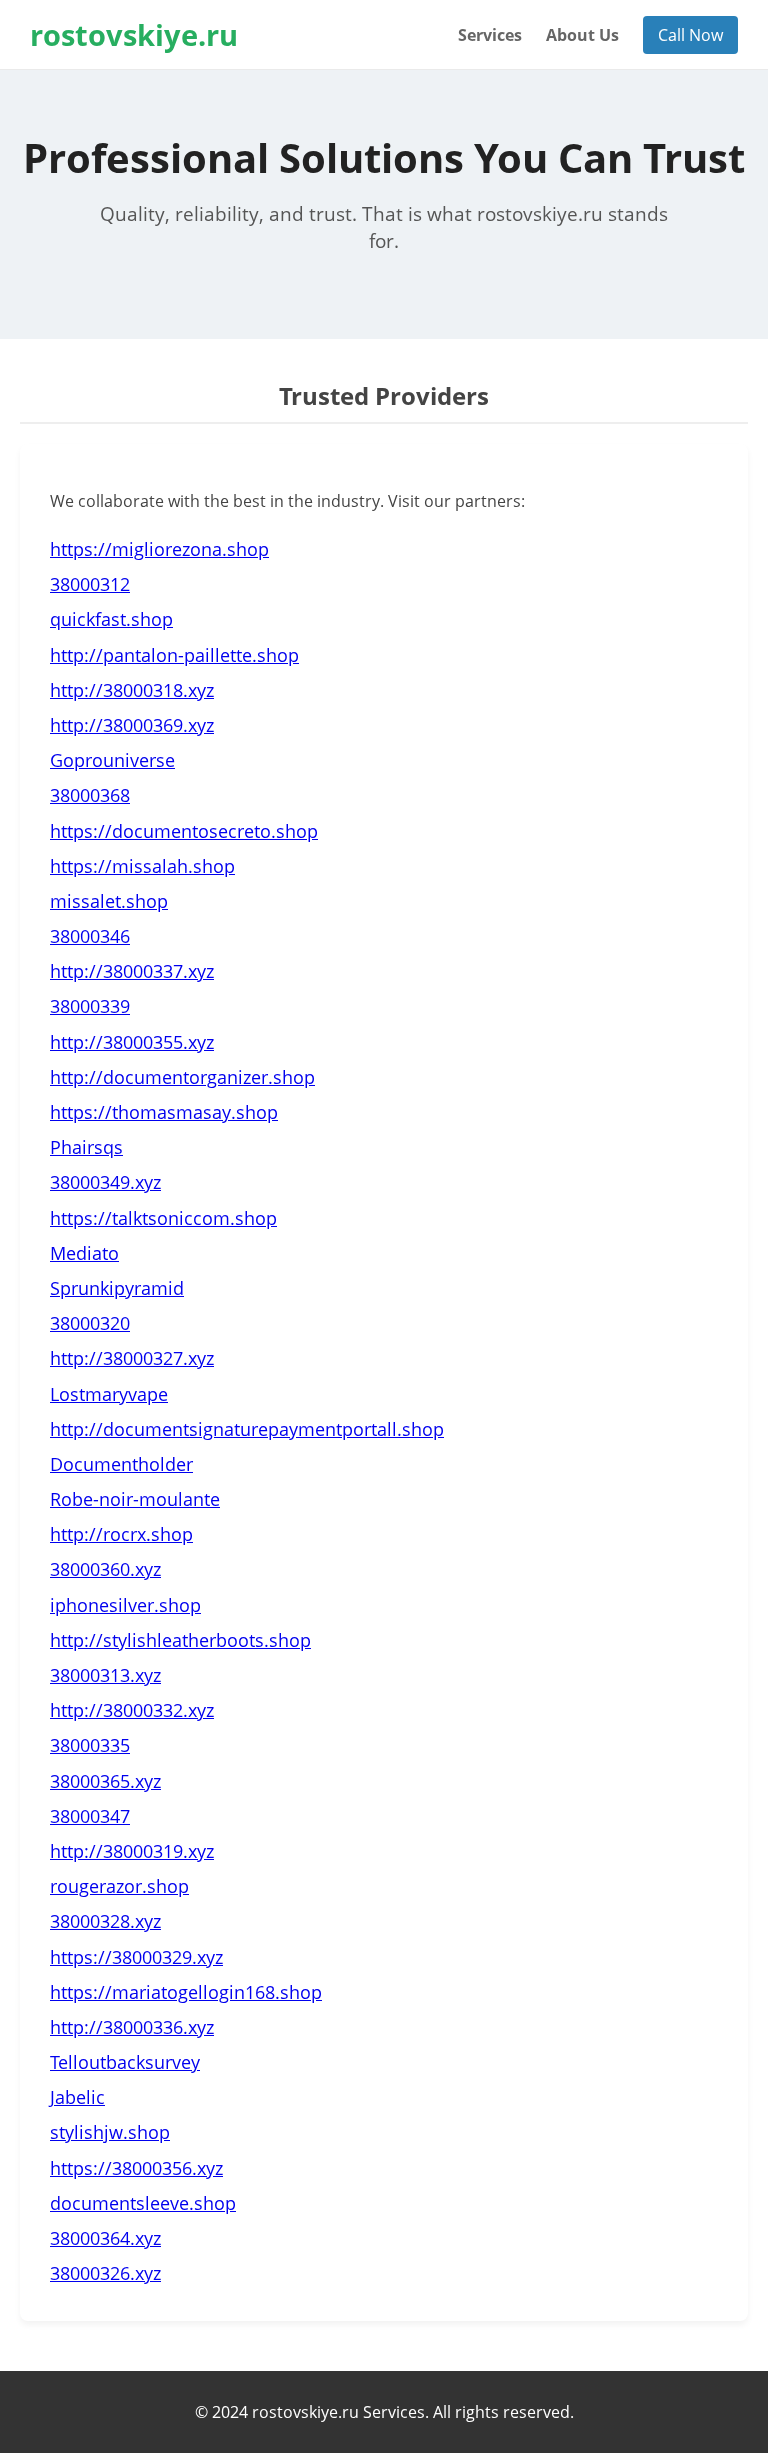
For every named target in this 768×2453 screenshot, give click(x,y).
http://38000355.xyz (132, 1042)
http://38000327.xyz (132, 1358)
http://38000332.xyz (132, 1710)
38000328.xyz (105, 1921)
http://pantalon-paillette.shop (174, 655)
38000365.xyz (105, 1781)
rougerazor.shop (119, 1886)
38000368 (90, 795)
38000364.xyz (105, 2238)
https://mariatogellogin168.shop (186, 1992)
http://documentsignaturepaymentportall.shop (247, 1429)
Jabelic (77, 2097)
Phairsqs (86, 1147)
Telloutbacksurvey (125, 2062)
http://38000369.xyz (132, 725)
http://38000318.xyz (132, 690)
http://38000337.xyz (132, 971)
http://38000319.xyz (132, 1851)
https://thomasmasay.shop (164, 1112)
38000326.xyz (105, 2273)
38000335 (90, 1745)
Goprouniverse (112, 760)
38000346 (90, 936)
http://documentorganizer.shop (182, 1077)
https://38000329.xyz (136, 1957)
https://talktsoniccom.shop (163, 1218)
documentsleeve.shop (143, 2203)
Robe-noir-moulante (135, 1499)
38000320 (90, 1323)
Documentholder (121, 1464)
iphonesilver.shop (125, 1605)
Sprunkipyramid (117, 1288)
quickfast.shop (111, 619)
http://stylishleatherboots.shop (180, 1640)
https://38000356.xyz (136, 2168)
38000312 (90, 584)
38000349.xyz (105, 1182)
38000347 (90, 1816)
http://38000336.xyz (132, 2027)
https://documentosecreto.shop (184, 831)
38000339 (90, 1006)
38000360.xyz (105, 1569)
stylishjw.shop (110, 2132)
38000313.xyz (105, 1675)
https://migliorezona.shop (159, 549)
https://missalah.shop (142, 866)
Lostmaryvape (109, 1394)
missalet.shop (109, 901)
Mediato (84, 1253)
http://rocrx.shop (121, 1534)
